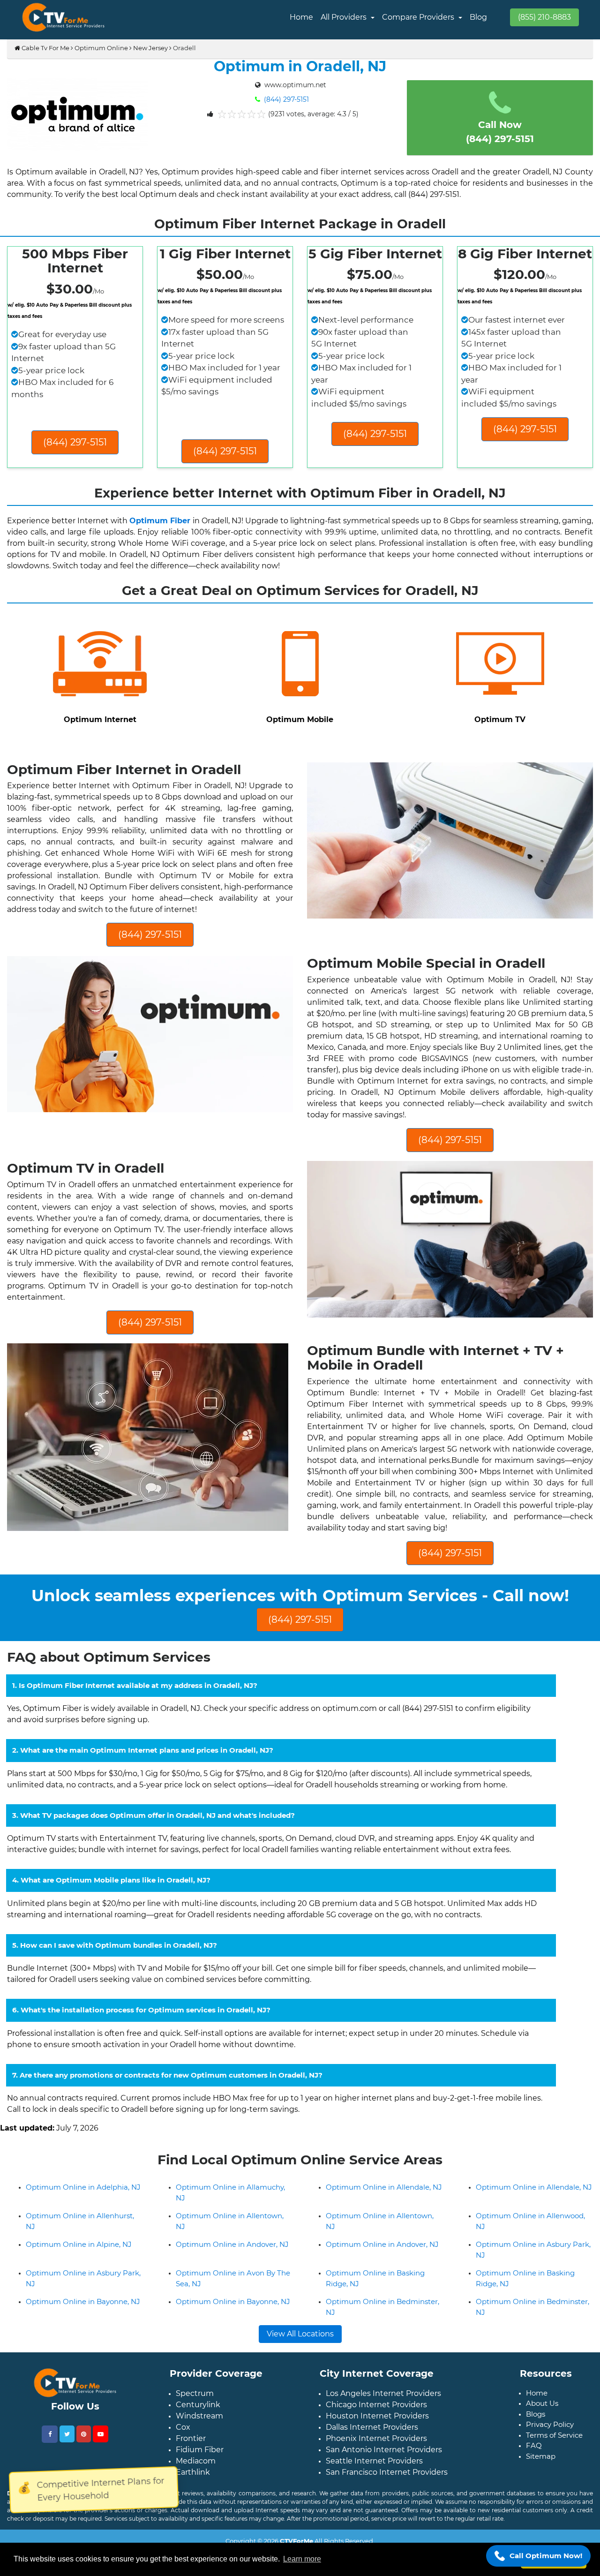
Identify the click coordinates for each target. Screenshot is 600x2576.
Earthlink (193, 2510)
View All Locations (300, 2371)
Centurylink (198, 2442)
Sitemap (541, 2494)
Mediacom (196, 2498)
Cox (183, 2465)
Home (301, 17)
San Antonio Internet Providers (384, 2487)
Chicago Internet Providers (376, 2442)
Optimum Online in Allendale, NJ (384, 2225)
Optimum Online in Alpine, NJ (79, 2282)
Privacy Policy (550, 2462)
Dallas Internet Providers (372, 2465)
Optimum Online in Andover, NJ (232, 2282)
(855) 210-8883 (544, 17)
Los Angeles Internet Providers (383, 2431)
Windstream (199, 2453)
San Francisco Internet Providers (387, 2510)
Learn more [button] (302, 2559)
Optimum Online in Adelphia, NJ (83, 2225)
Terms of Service (554, 2473)
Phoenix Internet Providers (376, 2476)
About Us (542, 2441)
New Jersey (150, 48)
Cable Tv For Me (45, 48)
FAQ (534, 2483)
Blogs (536, 2452)
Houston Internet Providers (377, 2453)
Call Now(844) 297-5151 (500, 132)
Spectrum (195, 2431)
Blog (478, 17)
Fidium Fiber (200, 2487)
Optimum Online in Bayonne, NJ (83, 2339)
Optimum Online (101, 48)
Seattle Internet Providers (374, 2498)
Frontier (191, 2476)
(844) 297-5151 (285, 99)
